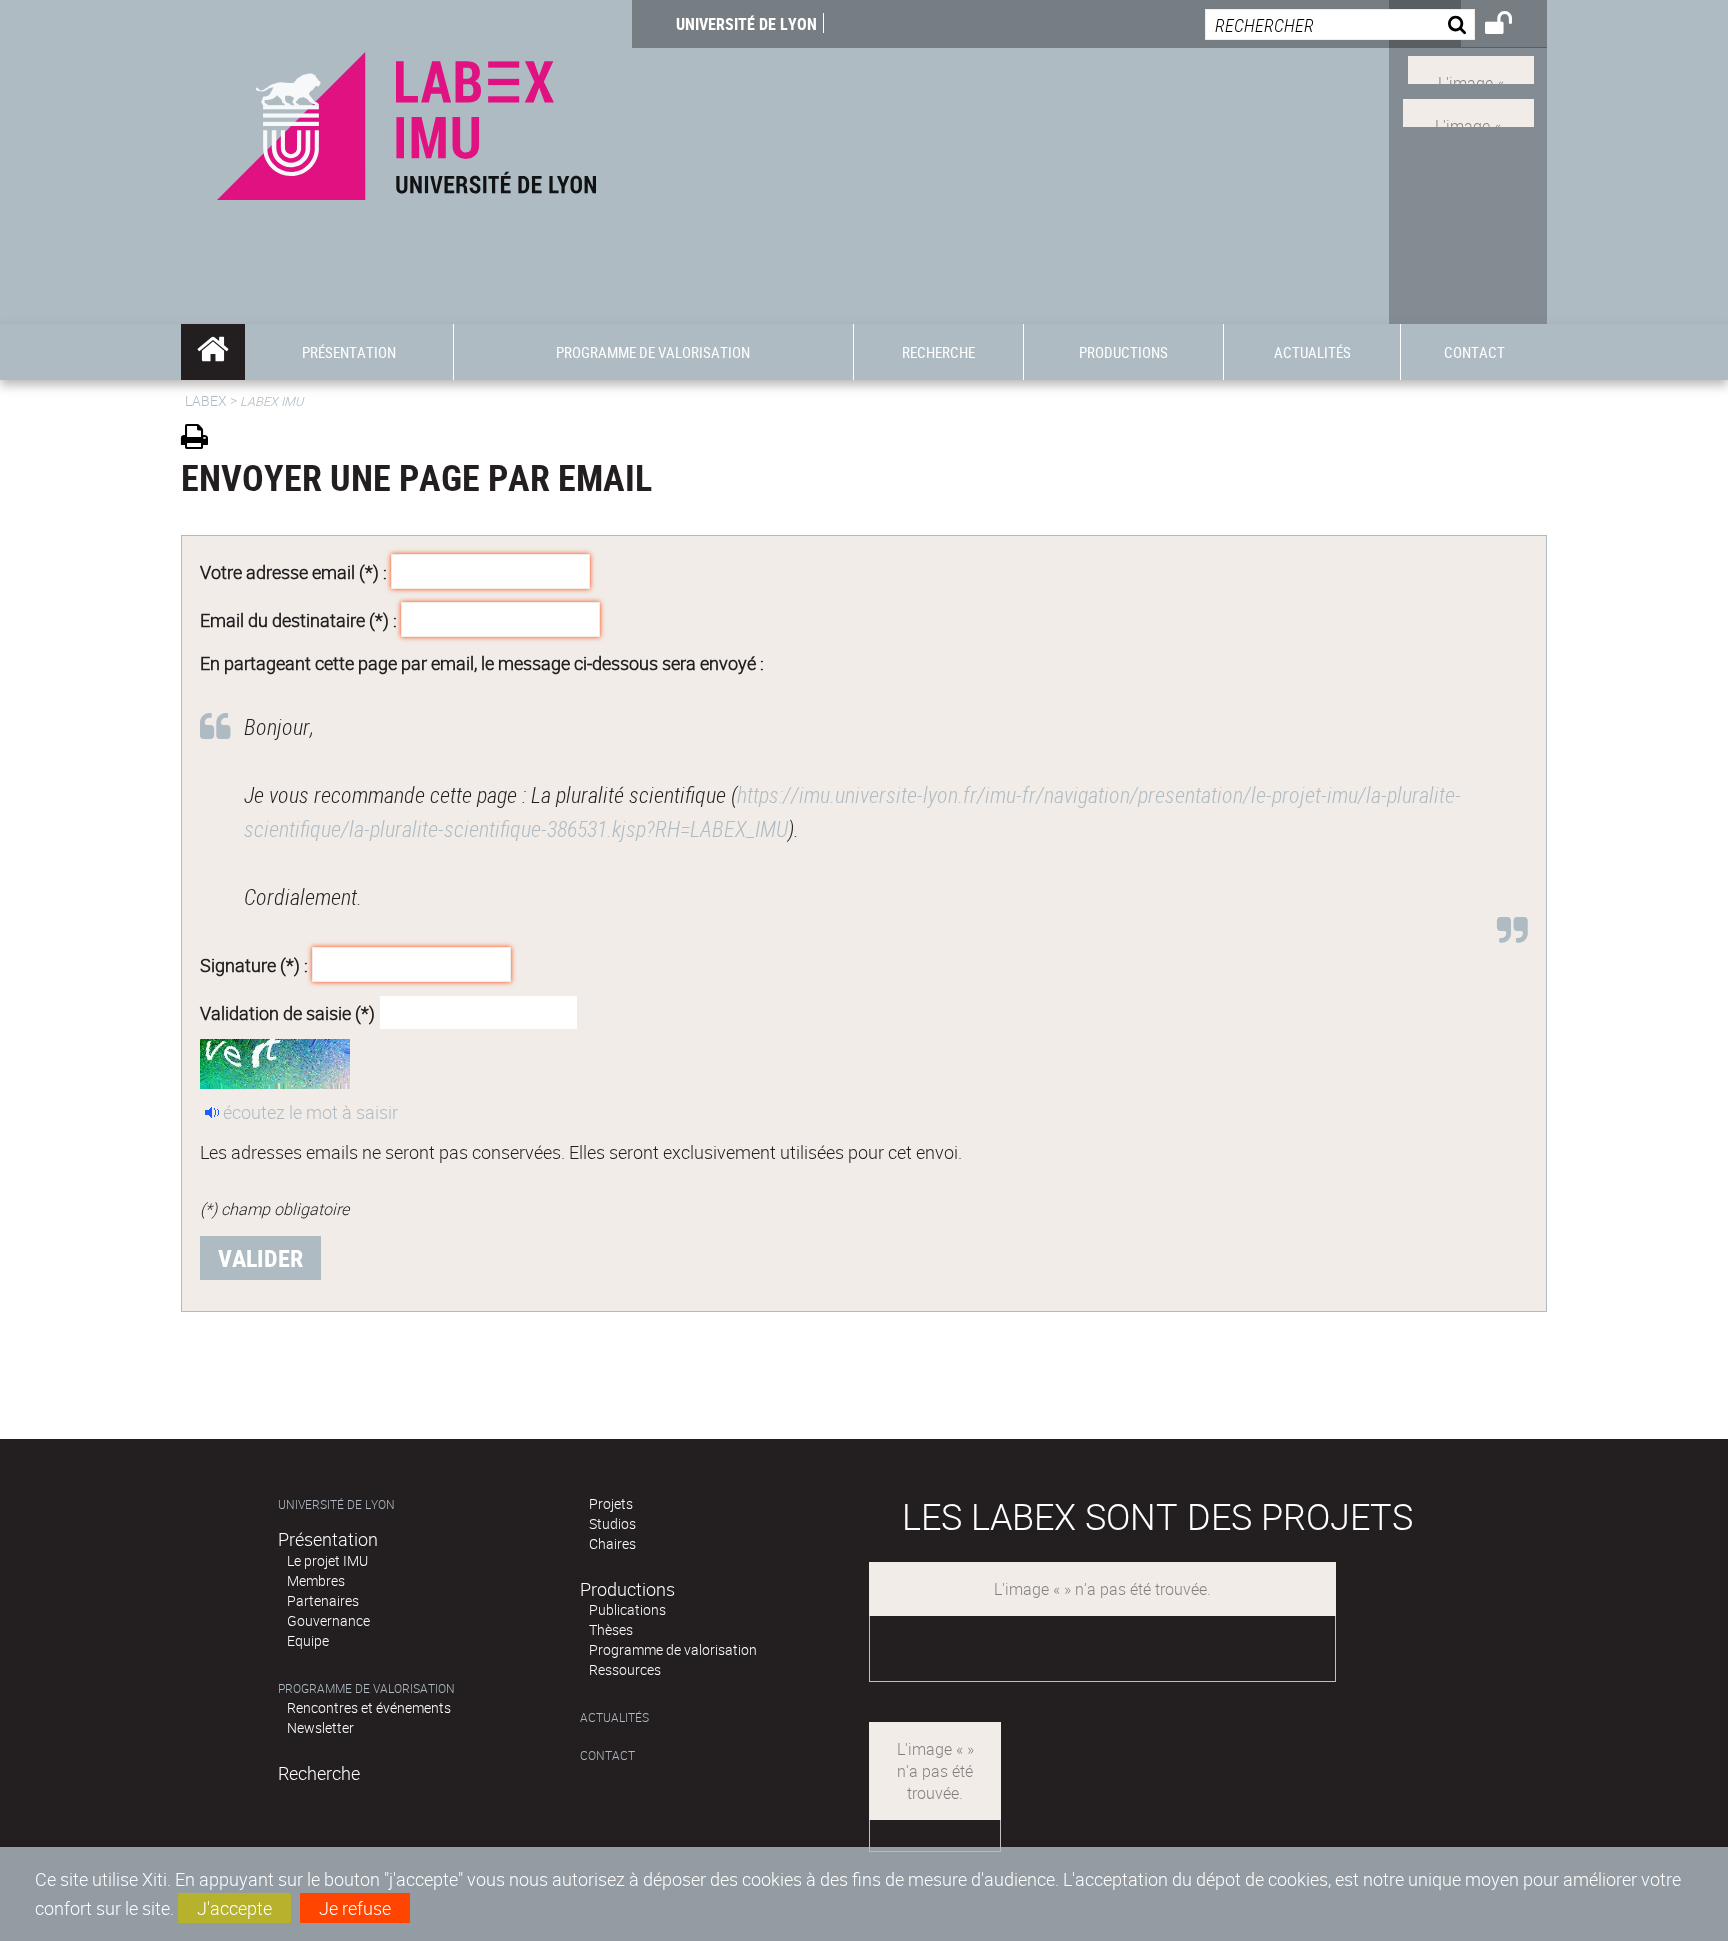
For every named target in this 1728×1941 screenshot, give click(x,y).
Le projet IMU (327, 1560)
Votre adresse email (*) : (293, 572)
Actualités (614, 1717)
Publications (627, 1609)
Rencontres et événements (369, 1707)
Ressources (625, 1669)
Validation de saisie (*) (287, 1012)
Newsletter (320, 1727)
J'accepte (234, 1908)
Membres (316, 1580)
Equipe (308, 1640)
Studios (612, 1523)
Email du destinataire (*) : (298, 619)
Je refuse (355, 1908)
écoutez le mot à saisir (310, 1112)
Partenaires (323, 1600)
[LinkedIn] (1471, 68)
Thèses (611, 1629)
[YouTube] (1468, 111)
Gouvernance (328, 1620)
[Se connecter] (1511, 26)
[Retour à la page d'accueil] (406, 121)
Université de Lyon (746, 24)
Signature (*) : (254, 965)
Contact (607, 1755)
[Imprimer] (201, 439)
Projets (611, 1503)
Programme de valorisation (366, 1688)
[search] (1340, 24)
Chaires (612, 1543)
